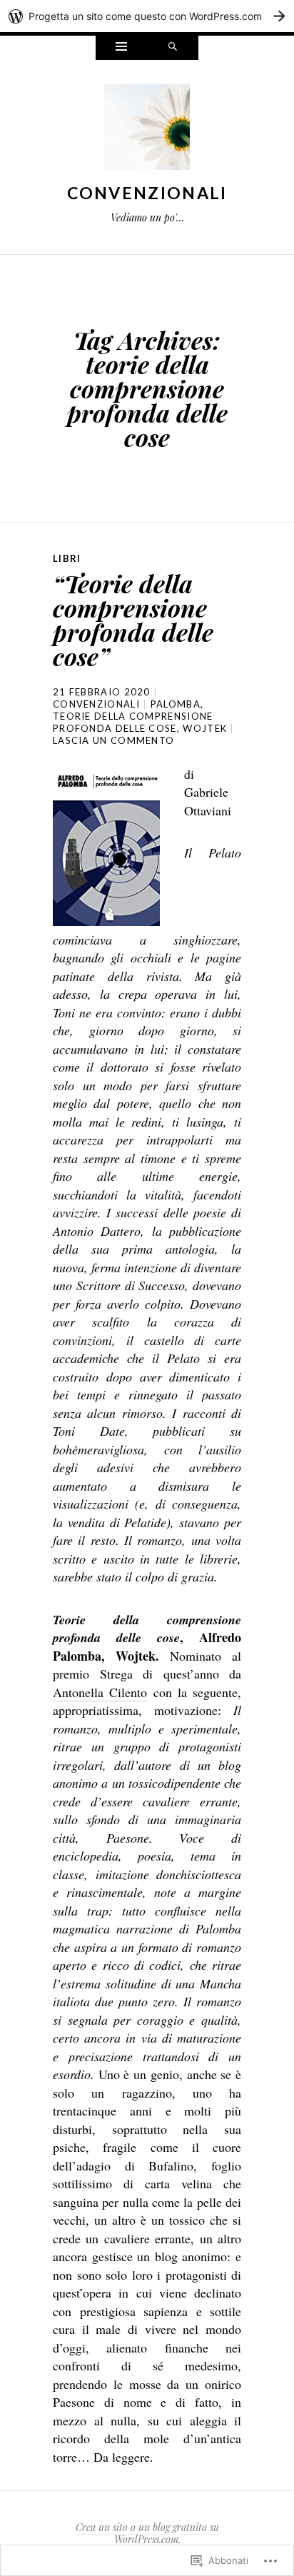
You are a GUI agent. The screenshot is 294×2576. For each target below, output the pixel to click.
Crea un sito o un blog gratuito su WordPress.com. (147, 2533)
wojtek (205, 728)
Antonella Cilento (100, 1692)
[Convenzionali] (147, 131)
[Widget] (121, 48)
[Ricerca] (173, 48)
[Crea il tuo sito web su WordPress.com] (147, 16)
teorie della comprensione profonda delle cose (133, 722)
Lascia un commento (113, 740)
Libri (67, 558)
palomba (176, 704)
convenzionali (96, 704)
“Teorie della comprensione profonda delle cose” (133, 620)
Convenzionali (147, 193)
